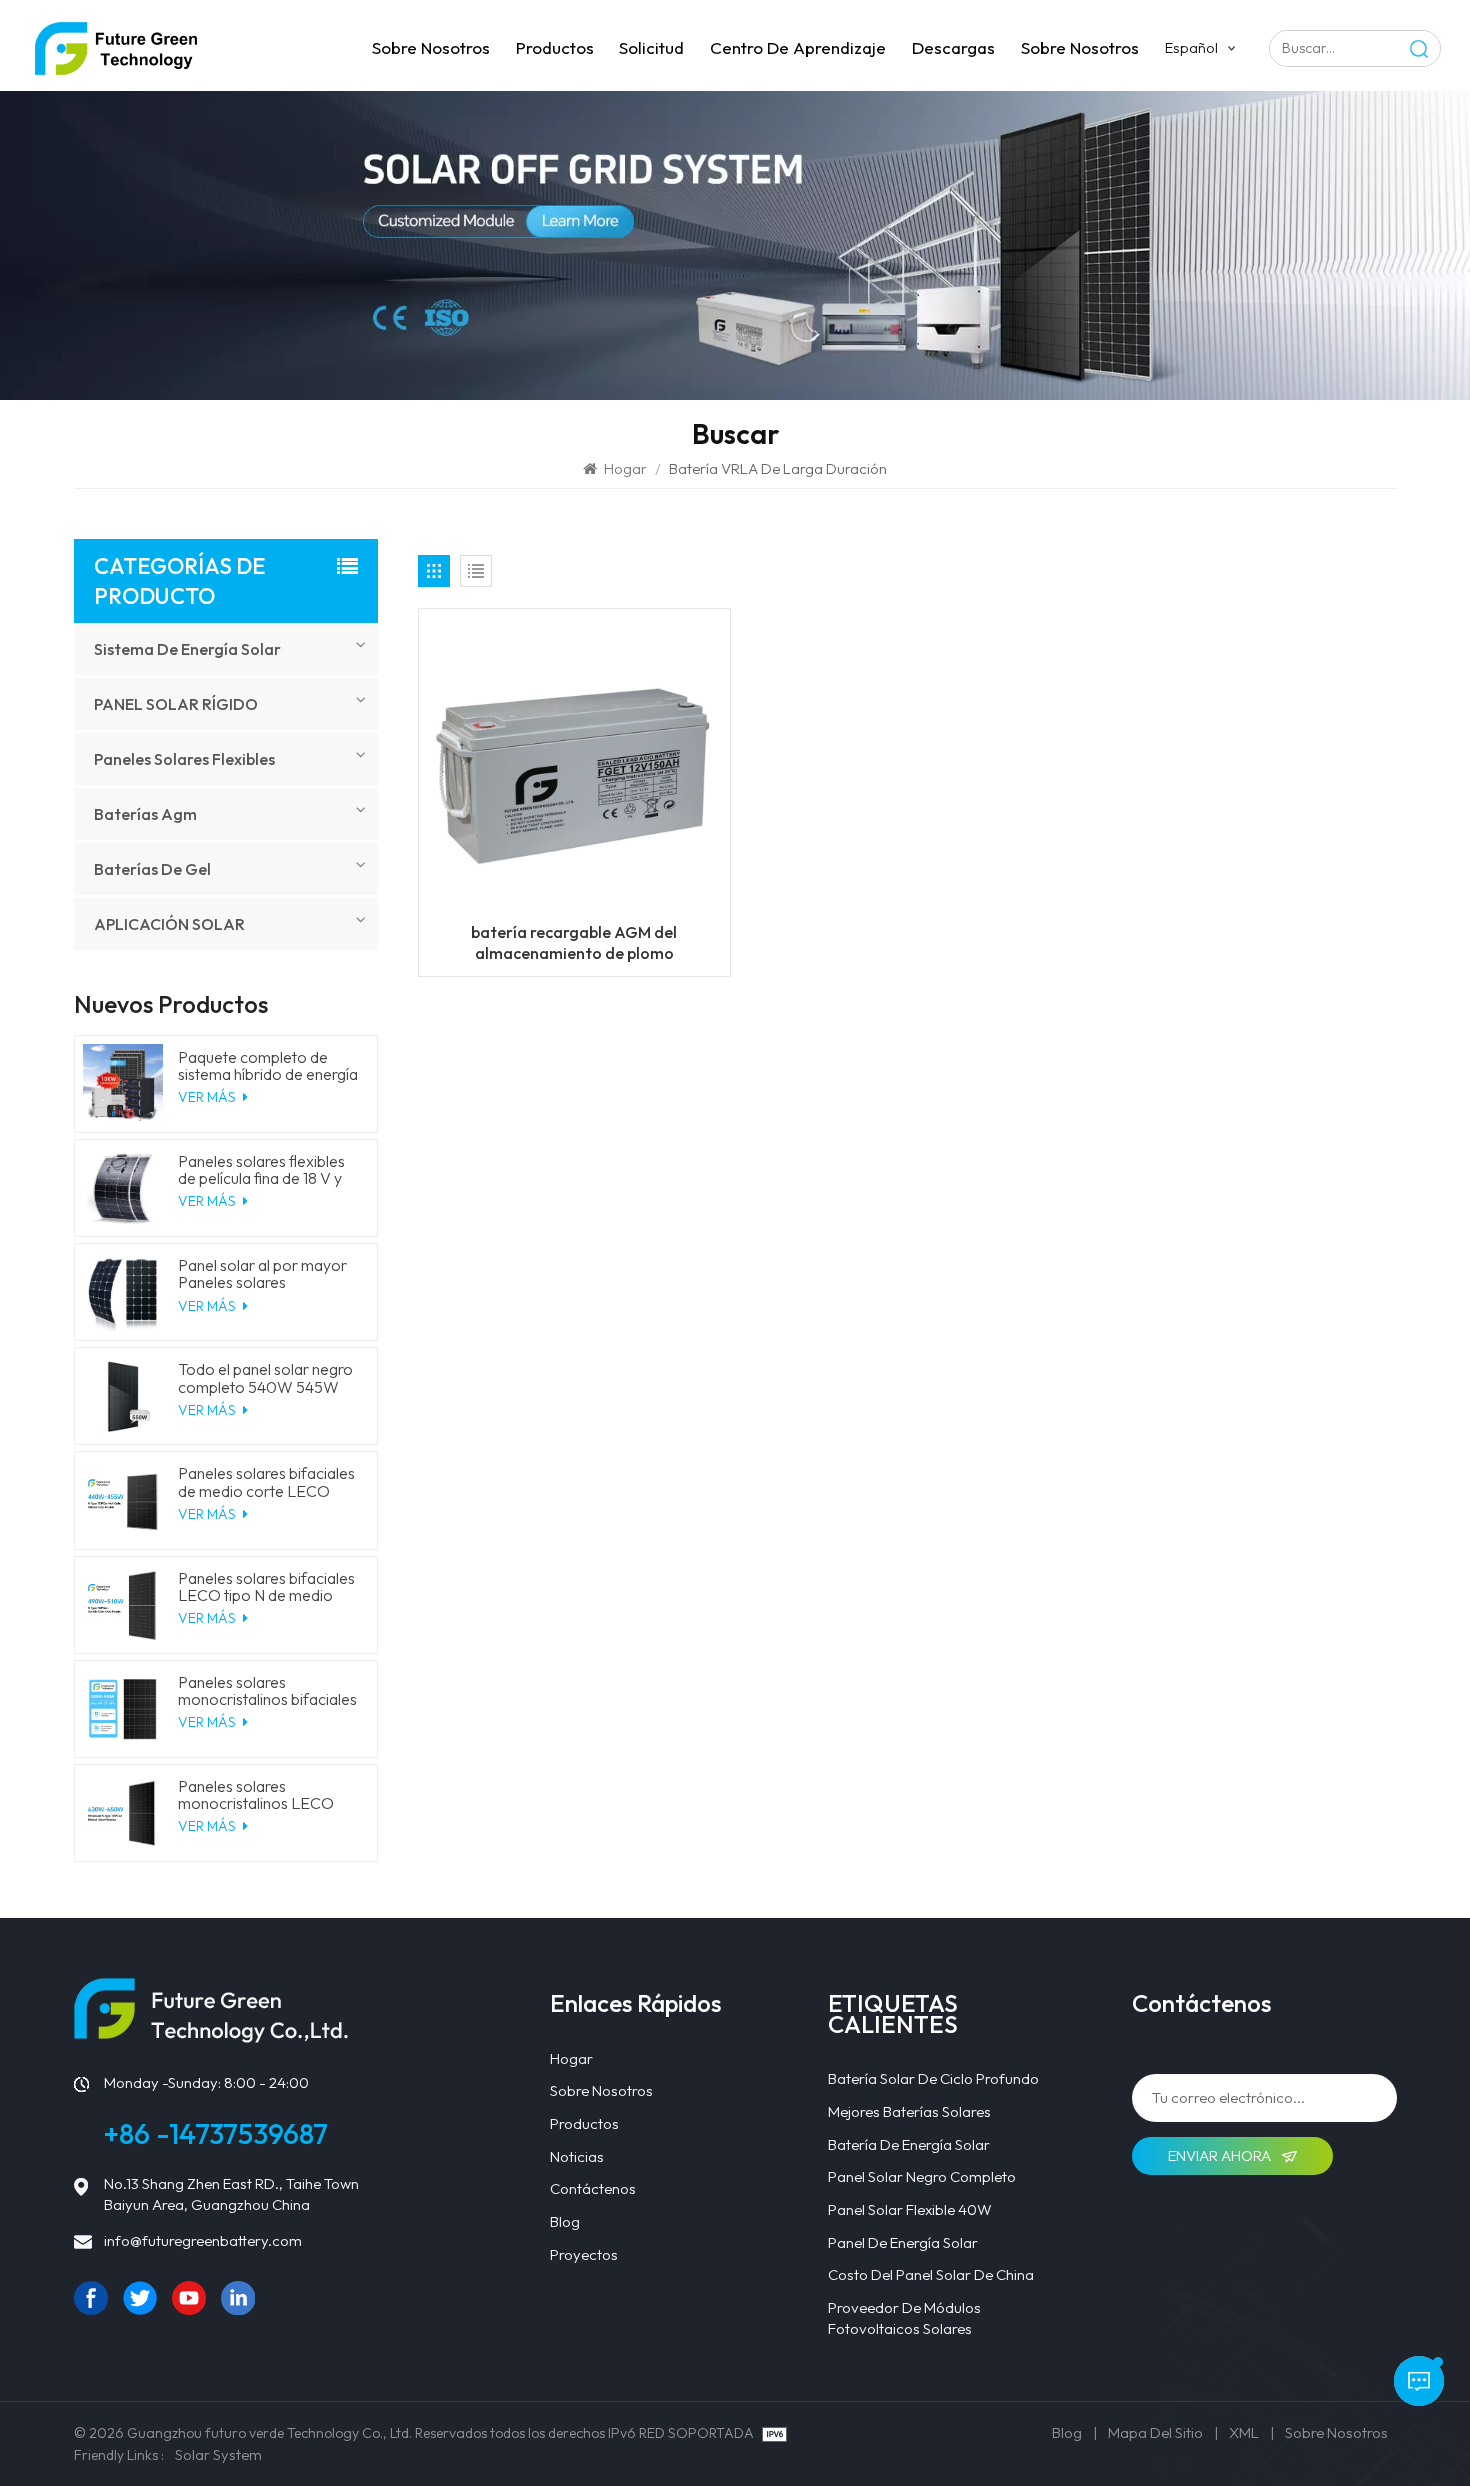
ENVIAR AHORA (1221, 2155)
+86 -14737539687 (216, 2133)
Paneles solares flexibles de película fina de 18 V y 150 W (261, 1170)
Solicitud (651, 47)
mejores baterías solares (909, 2111)
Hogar (625, 468)
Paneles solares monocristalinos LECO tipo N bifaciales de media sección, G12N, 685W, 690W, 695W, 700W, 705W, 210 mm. (266, 1795)
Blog (565, 2221)
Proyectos (584, 2254)
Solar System (218, 2454)
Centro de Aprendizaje (798, 47)
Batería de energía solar (909, 2144)
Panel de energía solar (903, 2242)
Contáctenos (593, 2188)
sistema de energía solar (187, 649)
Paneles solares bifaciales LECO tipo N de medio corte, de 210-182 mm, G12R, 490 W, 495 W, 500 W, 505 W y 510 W (268, 1587)
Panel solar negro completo (922, 2176)
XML (1244, 2432)
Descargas (953, 47)
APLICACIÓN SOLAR (169, 924)
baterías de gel (152, 869)
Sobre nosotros (431, 47)
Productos (555, 47)
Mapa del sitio (1155, 2432)
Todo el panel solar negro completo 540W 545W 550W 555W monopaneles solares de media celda (265, 1378)
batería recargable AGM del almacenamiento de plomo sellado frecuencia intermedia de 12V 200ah (574, 942)
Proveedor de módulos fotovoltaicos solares (904, 2318)
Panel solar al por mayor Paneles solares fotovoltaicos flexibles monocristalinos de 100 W (268, 1274)
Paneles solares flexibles (184, 759)
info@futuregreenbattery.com (203, 2240)
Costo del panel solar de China (931, 2274)
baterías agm (145, 814)
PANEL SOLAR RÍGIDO (176, 704)
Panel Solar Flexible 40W (910, 2209)
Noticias (577, 2156)
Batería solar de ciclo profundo (933, 2078)
